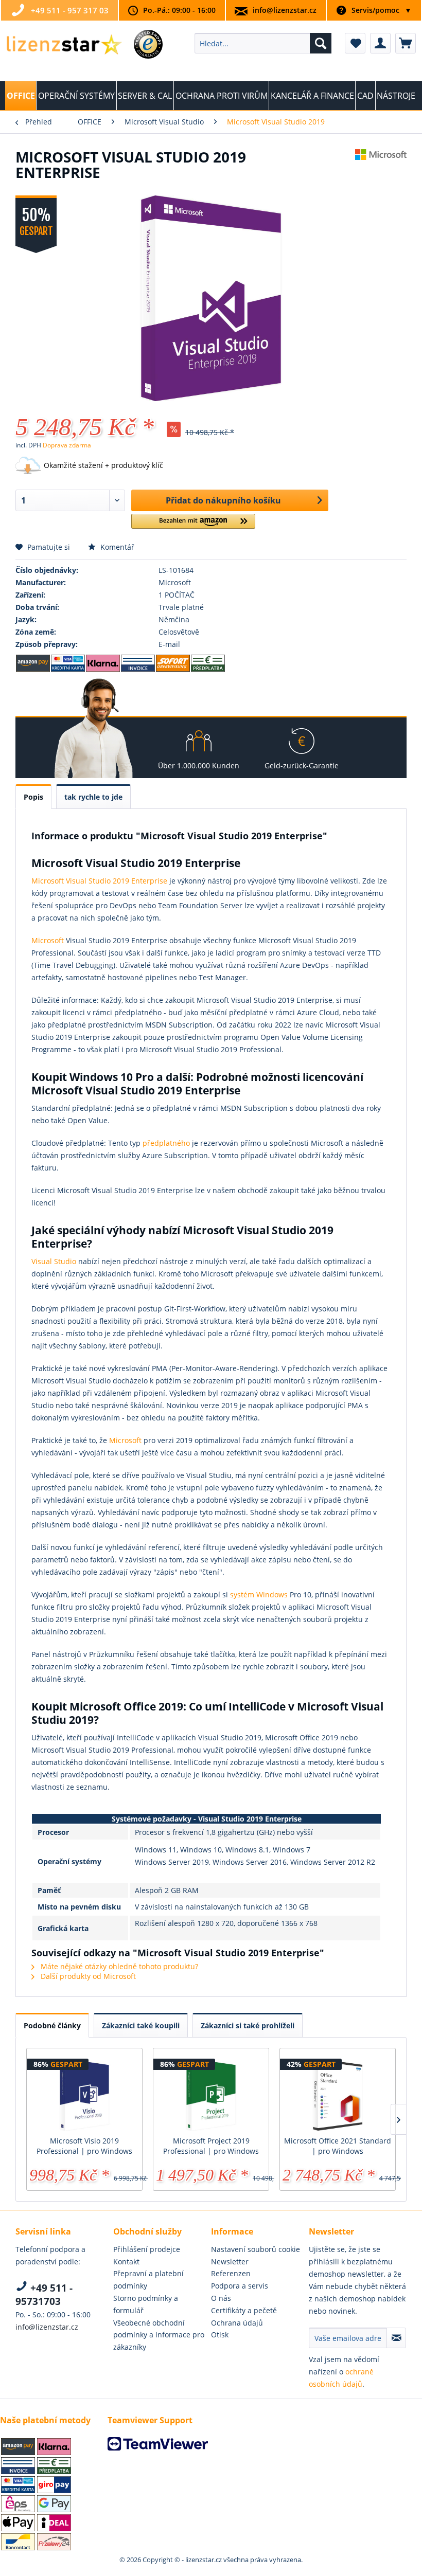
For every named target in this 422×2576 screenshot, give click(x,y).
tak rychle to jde (93, 797)
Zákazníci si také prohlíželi (248, 2025)
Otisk (220, 2335)
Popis (33, 797)
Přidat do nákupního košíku (223, 500)
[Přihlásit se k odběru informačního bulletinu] (396, 2338)
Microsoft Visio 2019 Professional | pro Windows (84, 2146)
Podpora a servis (240, 2286)
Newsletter (230, 2262)
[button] (193, 525)
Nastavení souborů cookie (256, 2249)
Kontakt (126, 2262)
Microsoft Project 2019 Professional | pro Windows (211, 2146)
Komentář (116, 547)
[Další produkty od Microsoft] (381, 167)
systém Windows (260, 1595)
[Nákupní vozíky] (406, 43)
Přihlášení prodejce (147, 2249)
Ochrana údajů (237, 2323)
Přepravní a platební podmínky (148, 2280)
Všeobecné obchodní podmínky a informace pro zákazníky (159, 2335)
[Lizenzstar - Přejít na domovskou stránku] (64, 46)
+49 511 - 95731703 (44, 2295)
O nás (221, 2298)
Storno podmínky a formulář (146, 2304)
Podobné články (52, 2025)
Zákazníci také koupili (141, 2025)
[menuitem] (263, 43)
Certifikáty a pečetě (244, 2310)
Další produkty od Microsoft (87, 1976)
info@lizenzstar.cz (285, 10)
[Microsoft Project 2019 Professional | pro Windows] (211, 2095)
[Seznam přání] (355, 43)
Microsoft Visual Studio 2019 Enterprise (99, 881)
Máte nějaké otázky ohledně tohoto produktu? (118, 1966)
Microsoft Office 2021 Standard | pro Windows (338, 2146)
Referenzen (231, 2273)
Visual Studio (54, 1261)
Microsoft (49, 940)
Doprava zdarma (67, 445)
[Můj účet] (380, 43)
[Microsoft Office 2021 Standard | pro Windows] (338, 2095)
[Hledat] (321, 43)
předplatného (167, 1143)
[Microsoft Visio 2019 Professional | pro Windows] (84, 2095)
